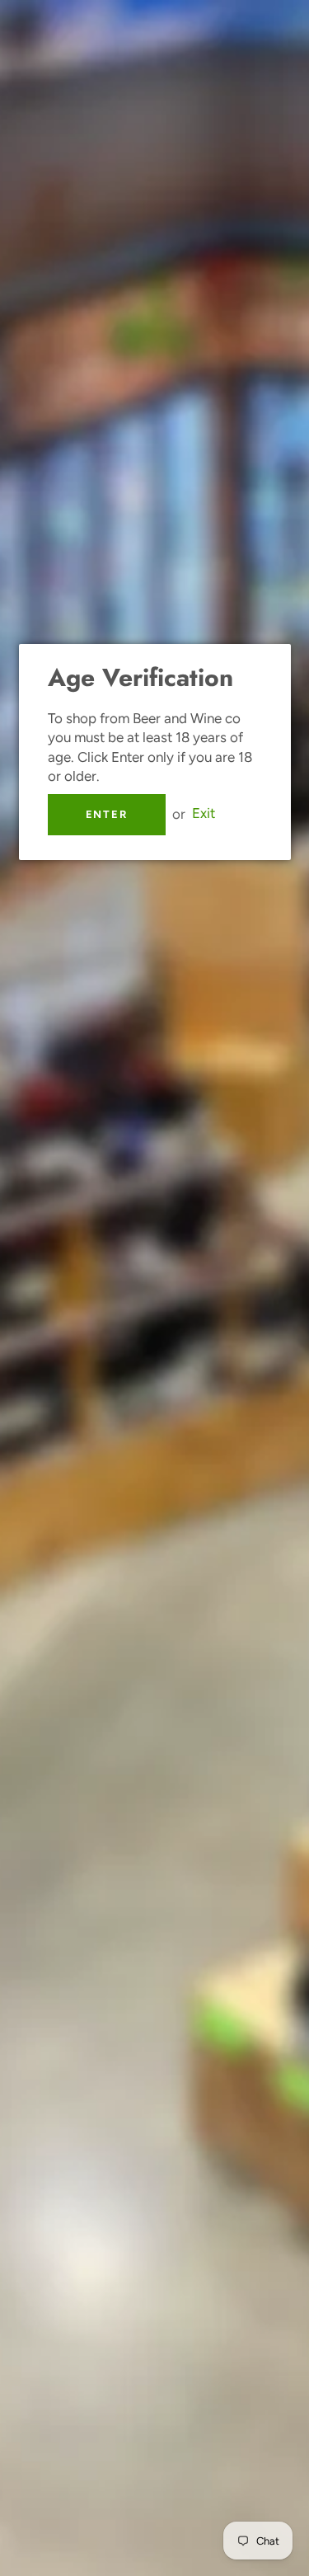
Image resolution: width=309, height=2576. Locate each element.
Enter (107, 814)
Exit (204, 814)
